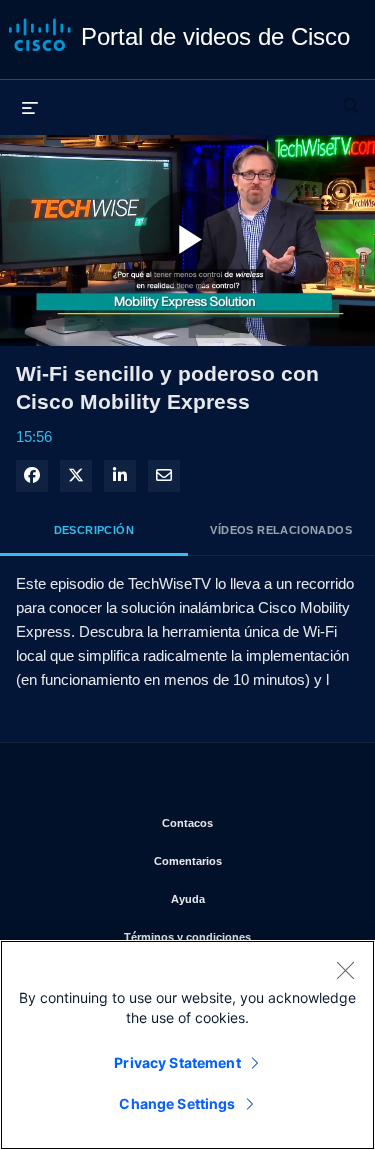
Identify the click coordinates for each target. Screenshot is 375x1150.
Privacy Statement (177, 1062)
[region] (187, 1045)
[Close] (345, 970)
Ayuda (257, 898)
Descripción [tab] (94, 530)
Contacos (253, 822)
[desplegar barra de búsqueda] (351, 97)
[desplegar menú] (30, 107)
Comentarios (249, 860)
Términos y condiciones (234, 936)
